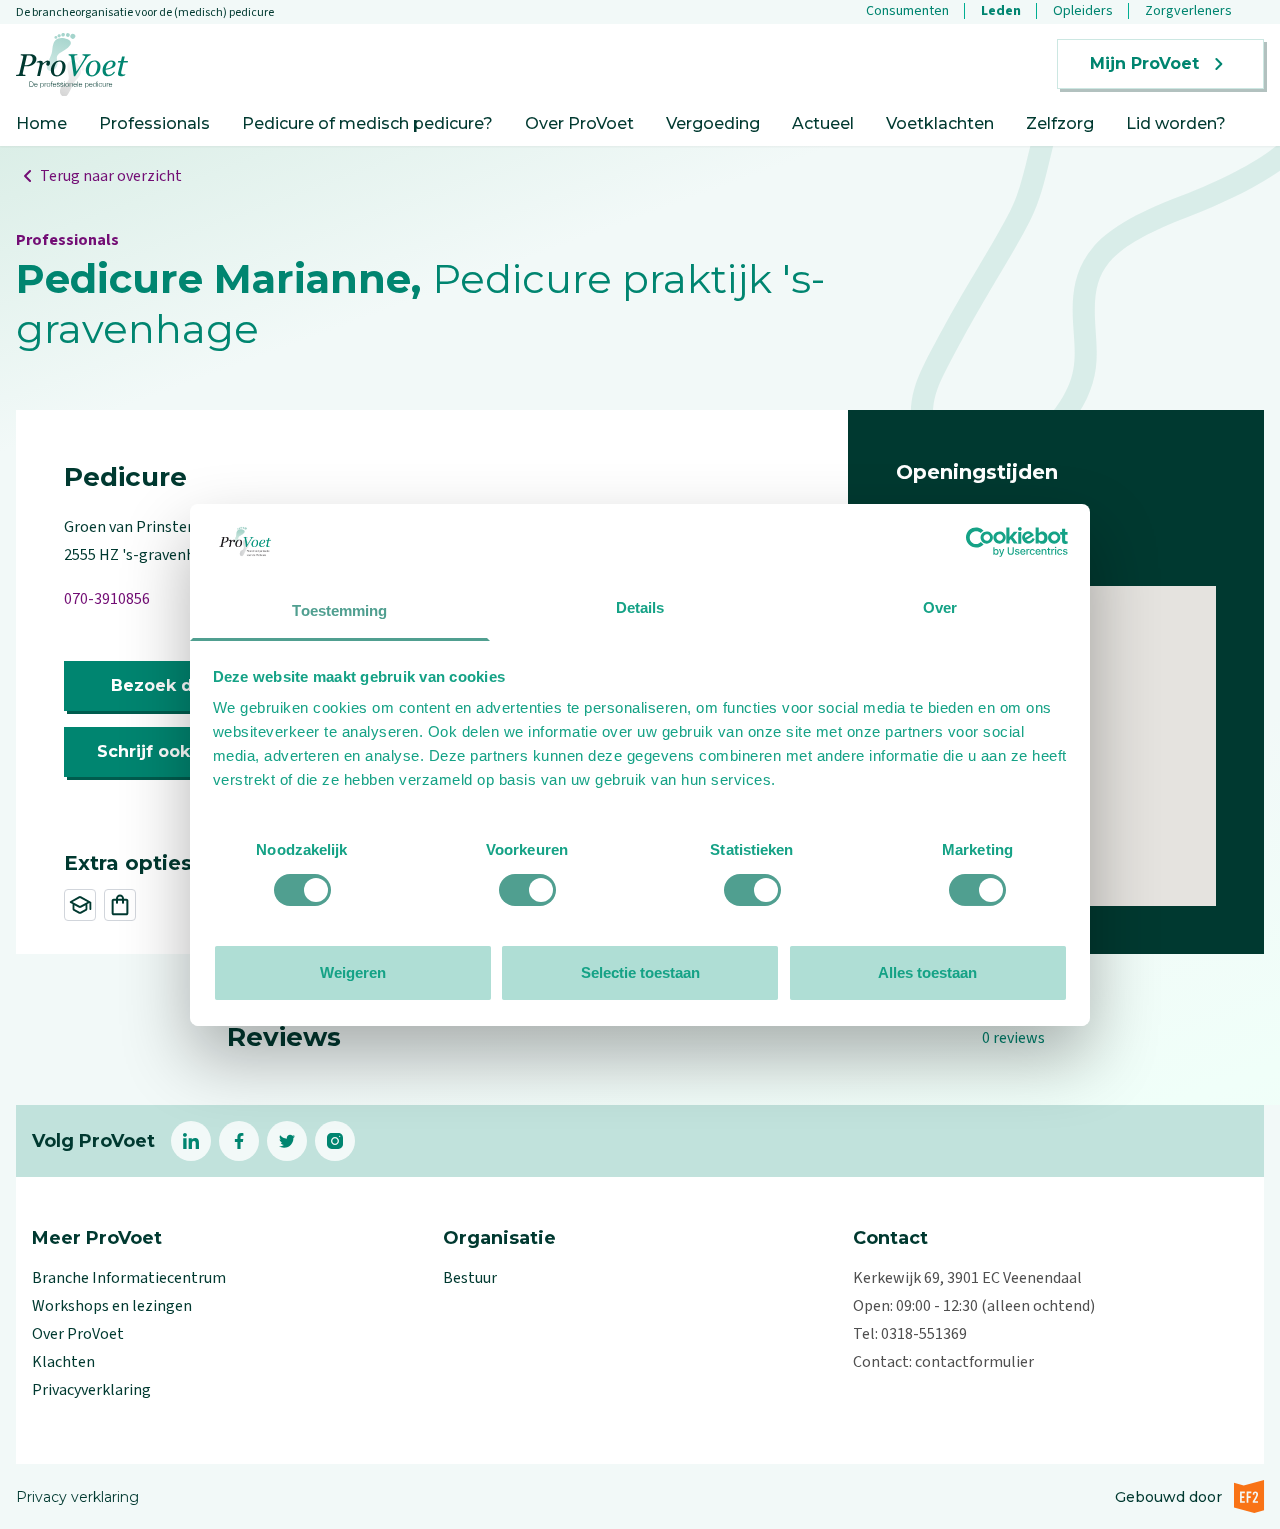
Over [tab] (940, 607)
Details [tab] (640, 607)
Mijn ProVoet (1144, 63)
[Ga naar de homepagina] (72, 64)
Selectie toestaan (640, 972)
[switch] (527, 890)
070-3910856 (107, 599)
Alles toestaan (927, 972)
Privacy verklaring (77, 1497)
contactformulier (974, 1362)
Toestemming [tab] (339, 610)
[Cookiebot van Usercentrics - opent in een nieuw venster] (980, 542)
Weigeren (353, 972)
